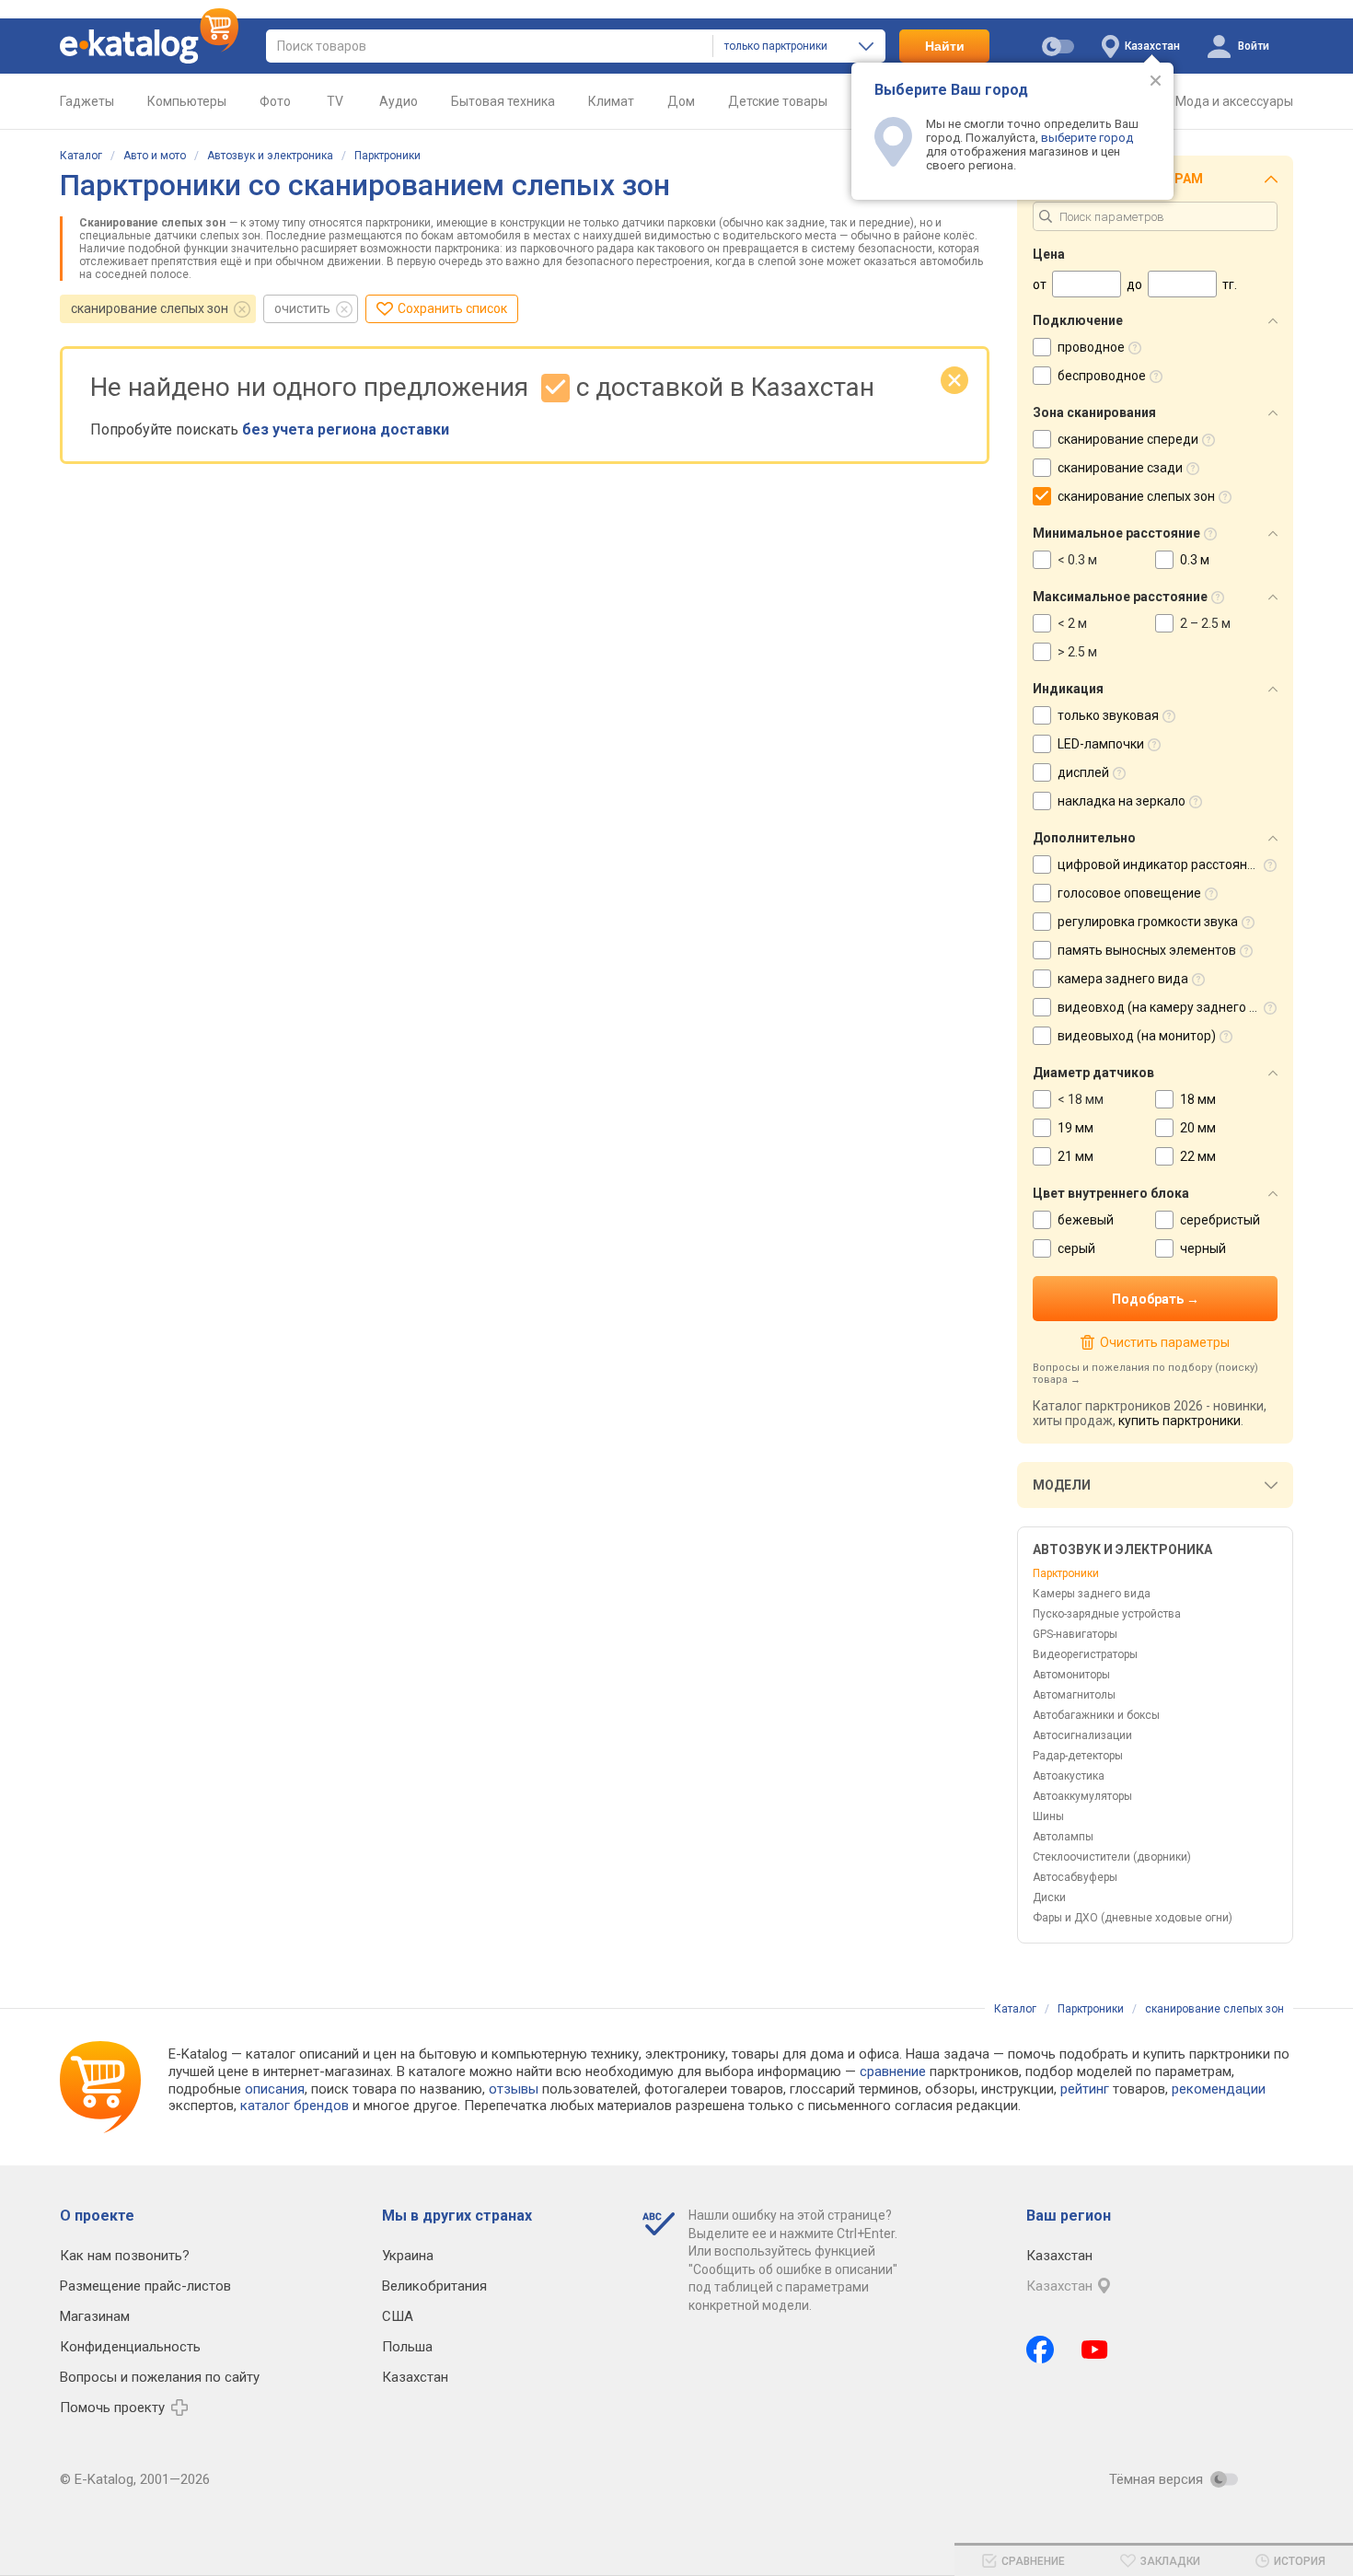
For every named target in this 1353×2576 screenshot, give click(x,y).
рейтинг (1085, 2089)
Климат (611, 101)
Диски (1049, 1897)
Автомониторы (1071, 1675)
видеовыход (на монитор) (1137, 1036)
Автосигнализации (1082, 1735)
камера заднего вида (1123, 979)
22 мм (1198, 1156)
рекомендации (1219, 2089)
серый (1076, 1248)
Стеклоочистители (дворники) (1112, 1857)
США (398, 2316)
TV (335, 101)
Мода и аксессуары (1234, 101)
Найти (945, 46)
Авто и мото (155, 156)
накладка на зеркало (1122, 801)
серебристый (1220, 1220)
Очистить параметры (1164, 1342)
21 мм (1075, 1156)
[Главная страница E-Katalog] (149, 46)
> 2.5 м (1077, 652)
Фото (275, 101)
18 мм (1198, 1099)
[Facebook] (1040, 2350)
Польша (407, 2347)
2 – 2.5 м (1205, 623)
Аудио (399, 101)
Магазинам (95, 2316)
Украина (408, 2256)
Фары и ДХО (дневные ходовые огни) (1133, 1918)
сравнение (893, 2071)
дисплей (1083, 772)
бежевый (1086, 1220)
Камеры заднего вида (1092, 1594)
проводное (1091, 347)
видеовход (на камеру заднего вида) (1171, 1007)
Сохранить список (452, 308)
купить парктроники (1180, 1421)
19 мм (1075, 1128)
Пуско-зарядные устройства (1107, 1614)
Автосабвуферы (1075, 1877)
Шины (1048, 1816)
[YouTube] (1095, 2350)
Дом (681, 101)
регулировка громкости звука (1148, 922)
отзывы (514, 2089)
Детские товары (778, 101)
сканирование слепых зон (150, 308)
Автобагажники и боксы (1096, 1715)
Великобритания (434, 2286)
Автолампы (1063, 1837)
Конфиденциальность (130, 2347)
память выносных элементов (1147, 950)
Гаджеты (87, 101)
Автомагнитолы (1074, 1695)
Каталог (81, 156)
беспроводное (1102, 376)
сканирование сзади (1120, 468)
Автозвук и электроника (270, 156)
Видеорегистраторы (1085, 1654)
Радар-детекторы (1078, 1756)
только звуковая (1108, 715)
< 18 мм (1081, 1099)
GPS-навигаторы (1075, 1634)
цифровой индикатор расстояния (1160, 864)
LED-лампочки (1101, 744)
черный (1203, 1248)
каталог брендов (295, 2106)
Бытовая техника (503, 101)
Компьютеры (187, 101)
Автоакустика (1069, 1776)
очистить (302, 308)
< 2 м (1072, 623)
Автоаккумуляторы (1082, 1796)
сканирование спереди (1128, 439)
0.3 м (1195, 560)
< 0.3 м (1077, 560)
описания (275, 2089)
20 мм (1198, 1128)
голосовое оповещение (1129, 893)
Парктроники (387, 156)
